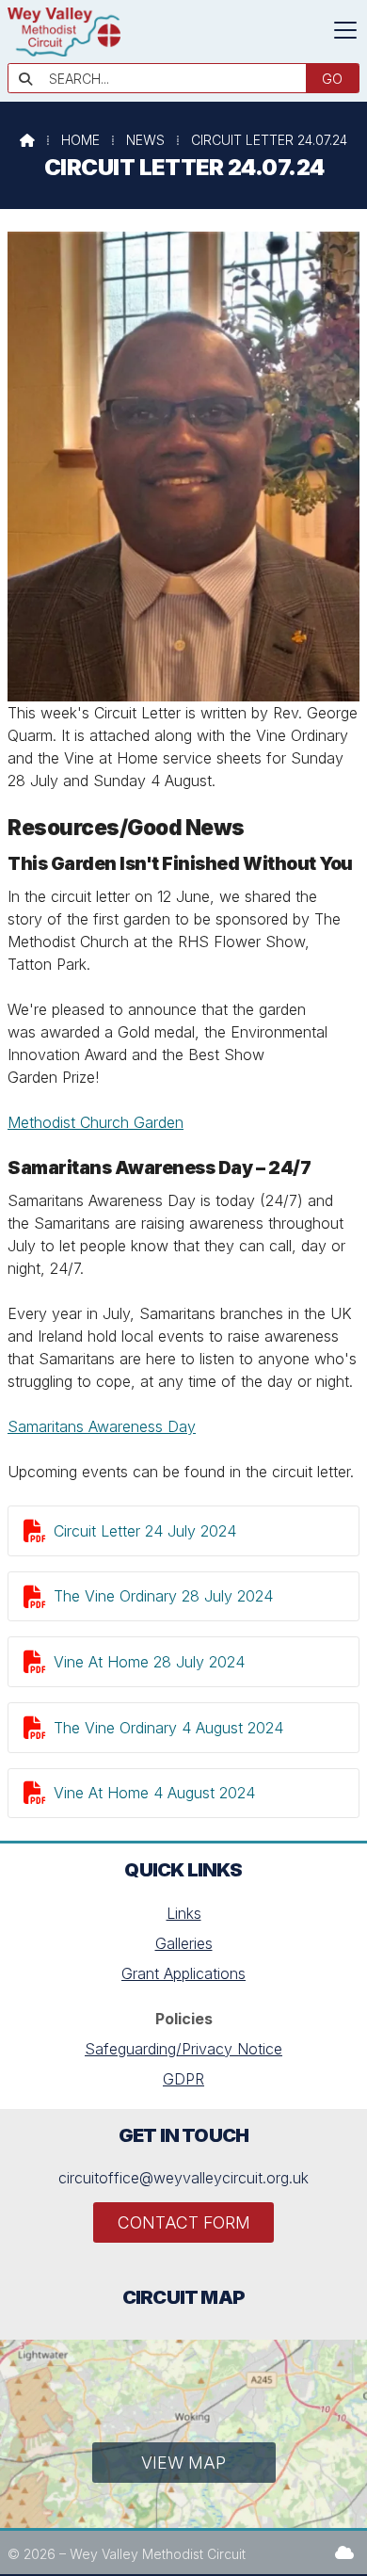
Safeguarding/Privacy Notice (183, 2049)
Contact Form (184, 2222)
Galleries (184, 1943)
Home (80, 140)
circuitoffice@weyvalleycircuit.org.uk (183, 2178)
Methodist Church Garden (96, 1122)
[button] (345, 30)
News (145, 140)
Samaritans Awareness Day (102, 1426)
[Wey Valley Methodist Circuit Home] (64, 51)
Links (184, 1913)
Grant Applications (183, 1973)
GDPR (183, 2079)
